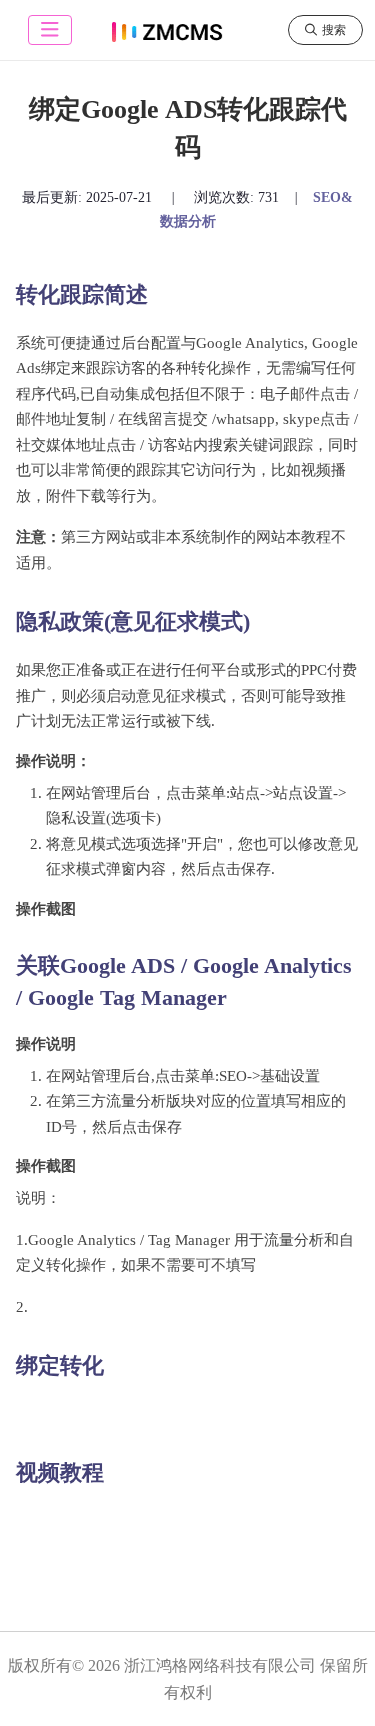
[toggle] (50, 30)
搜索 (334, 30)
